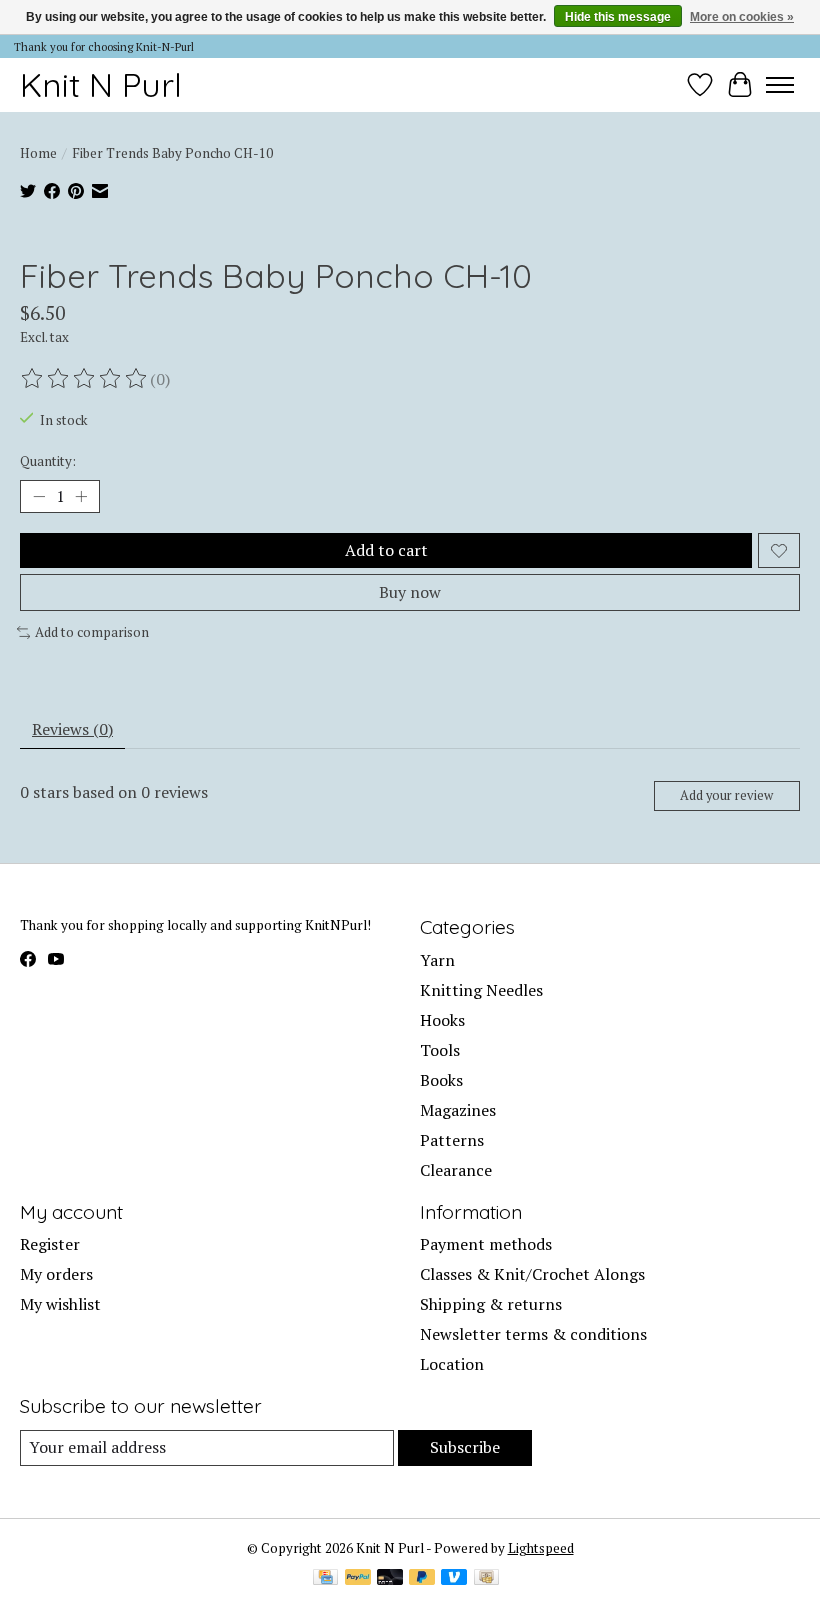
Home (38, 153)
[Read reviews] (85, 379)
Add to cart (386, 550)
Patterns (452, 1140)
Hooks (442, 1020)
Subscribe (465, 1447)
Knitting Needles (481, 990)
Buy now (410, 592)
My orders (56, 1274)
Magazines (458, 1110)
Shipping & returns (491, 1304)
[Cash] (486, 1579)
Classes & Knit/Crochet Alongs (532, 1274)
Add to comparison (92, 632)
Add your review (726, 795)
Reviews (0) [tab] (72, 729)
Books (441, 1080)
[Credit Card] (325, 1579)
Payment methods (486, 1244)
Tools (440, 1050)
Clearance (456, 1170)
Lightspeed (541, 1548)
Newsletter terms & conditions (533, 1334)
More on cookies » (742, 17)
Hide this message (618, 17)
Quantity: (48, 461)
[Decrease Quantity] (39, 497)
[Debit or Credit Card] (390, 1579)
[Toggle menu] (780, 85)
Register (50, 1244)
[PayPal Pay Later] (422, 1579)
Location (452, 1364)
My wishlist (60, 1304)
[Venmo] (454, 1579)
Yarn (437, 960)
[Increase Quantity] (81, 497)
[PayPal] (358, 1579)
